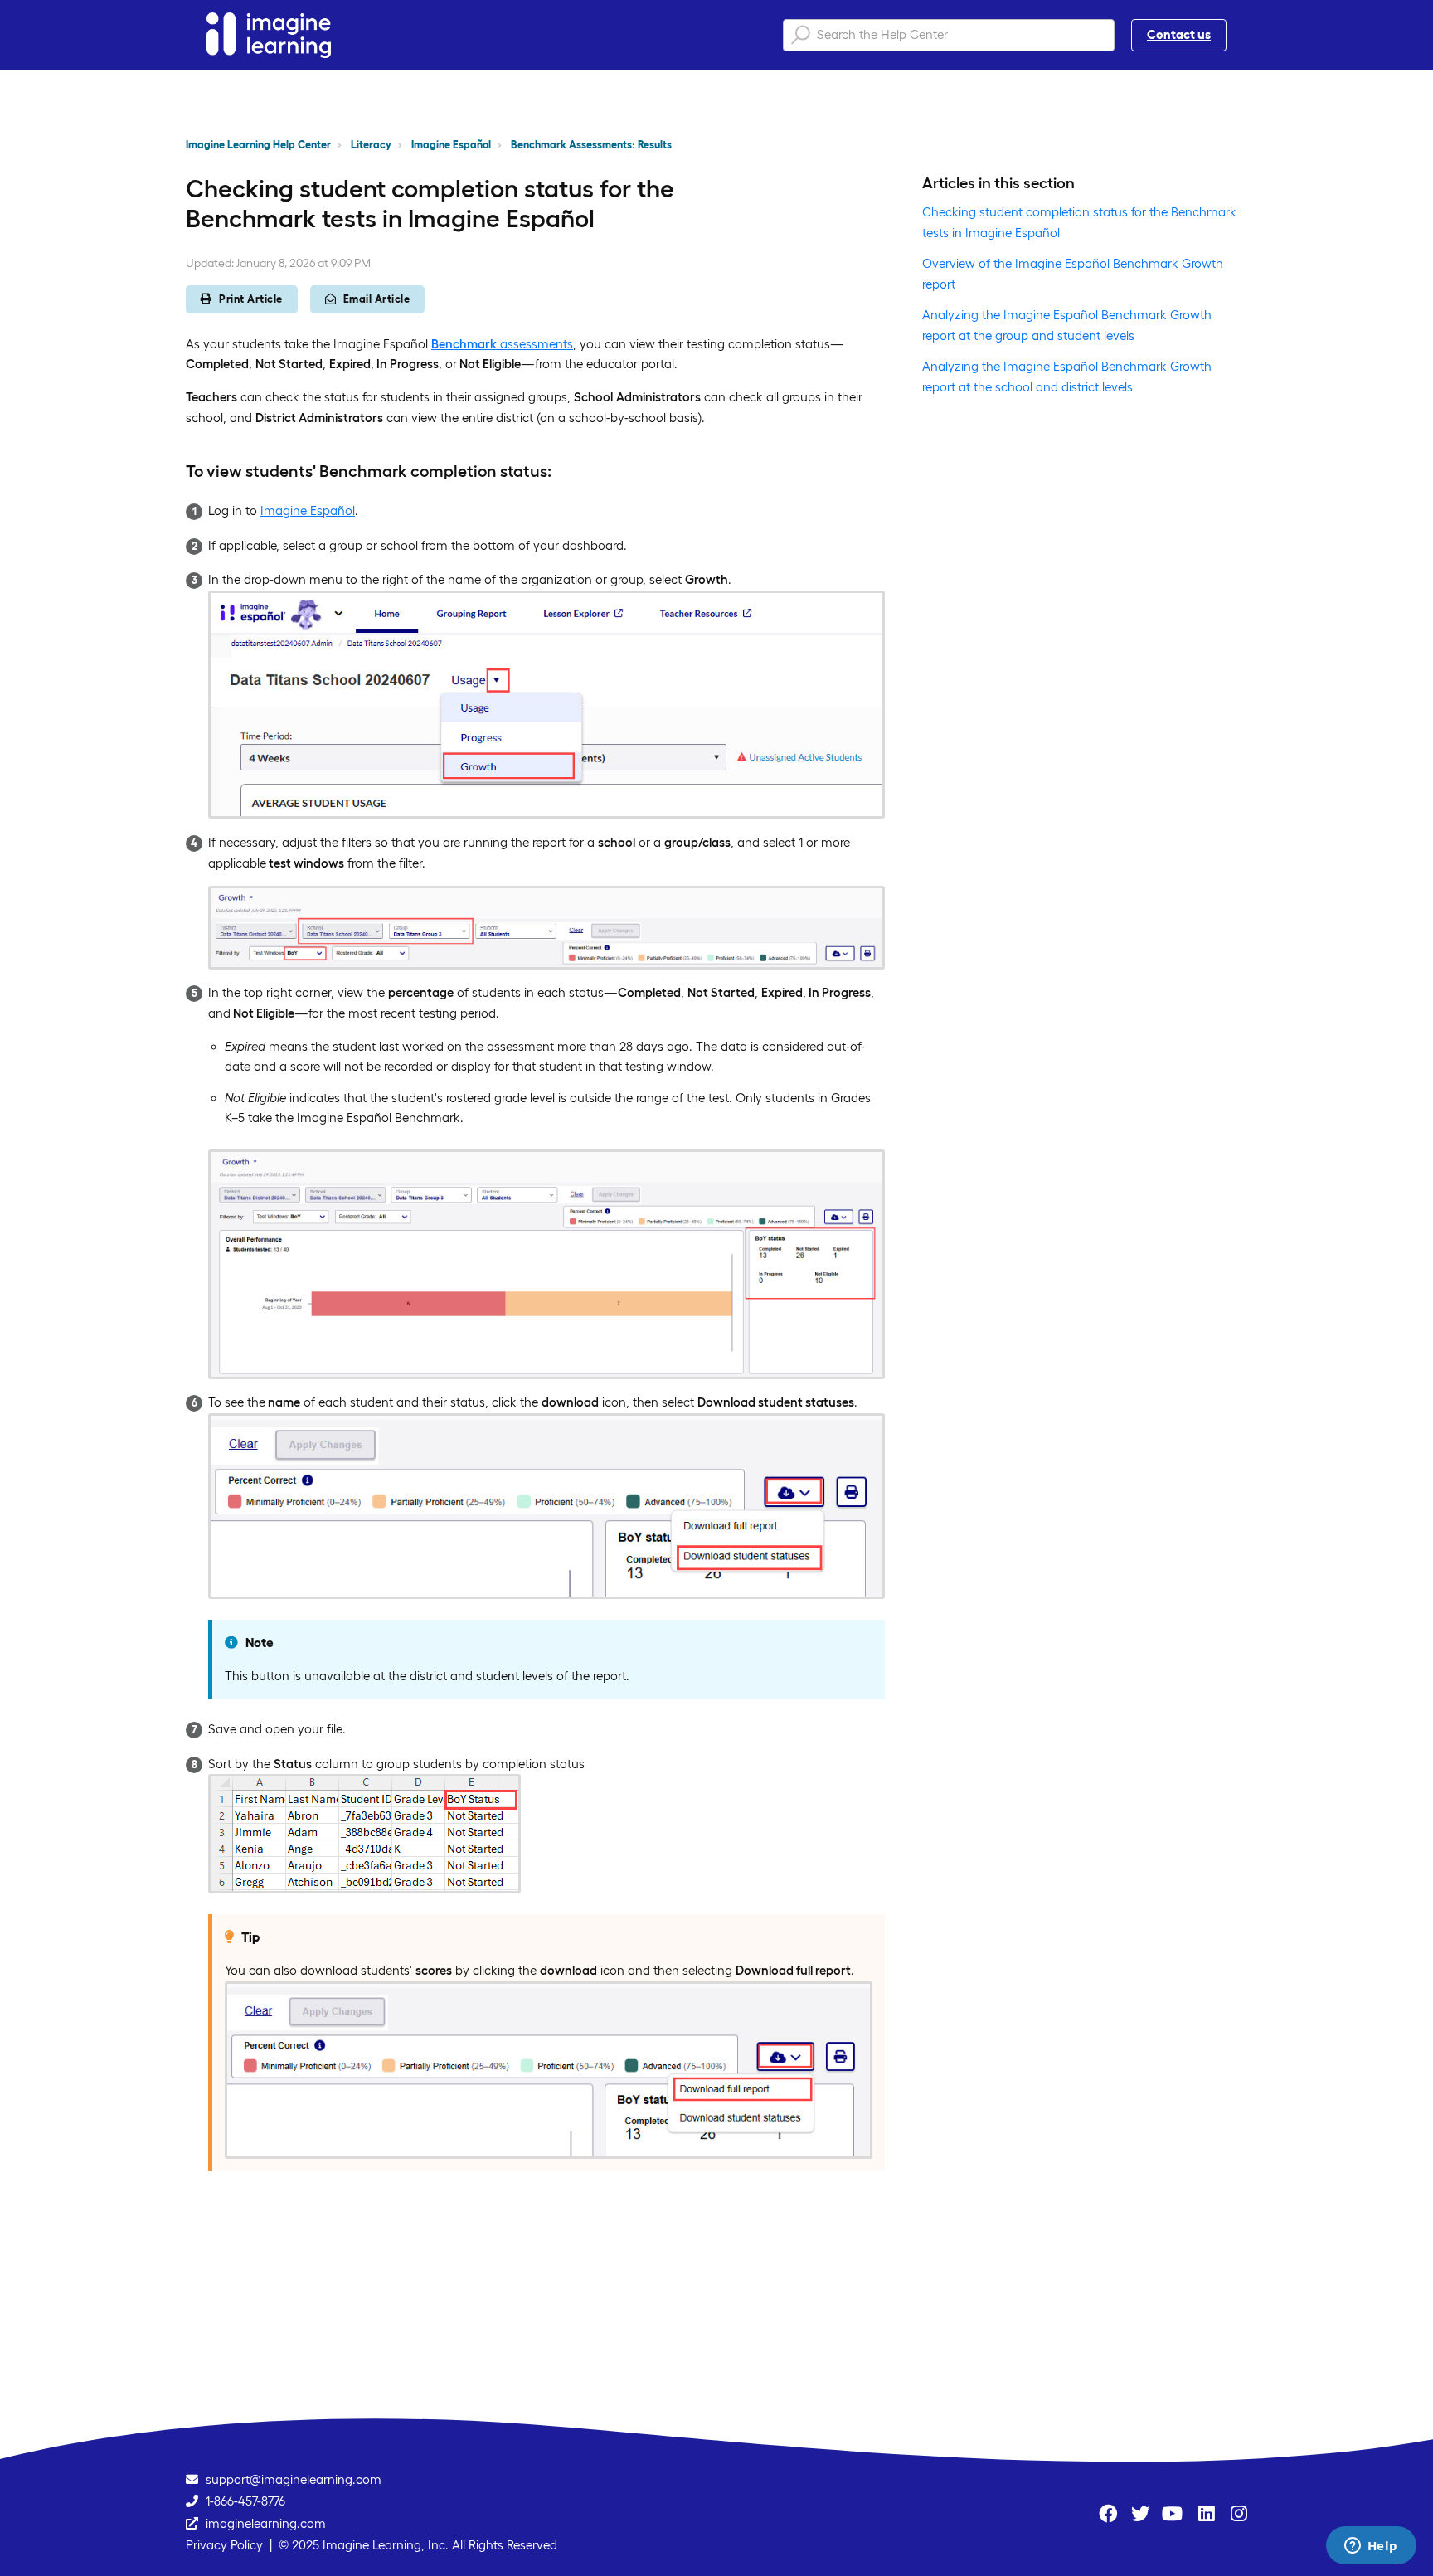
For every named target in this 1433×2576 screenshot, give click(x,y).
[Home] (269, 35)
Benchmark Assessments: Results (591, 145)
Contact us (1179, 34)
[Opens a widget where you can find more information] (1371, 2547)
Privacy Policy (224, 2545)
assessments (502, 344)
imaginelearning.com (266, 2523)
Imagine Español (451, 145)
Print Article (251, 299)
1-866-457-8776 (245, 2501)
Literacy (371, 145)
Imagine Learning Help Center (258, 145)
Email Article (377, 299)
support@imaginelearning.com (294, 2479)
